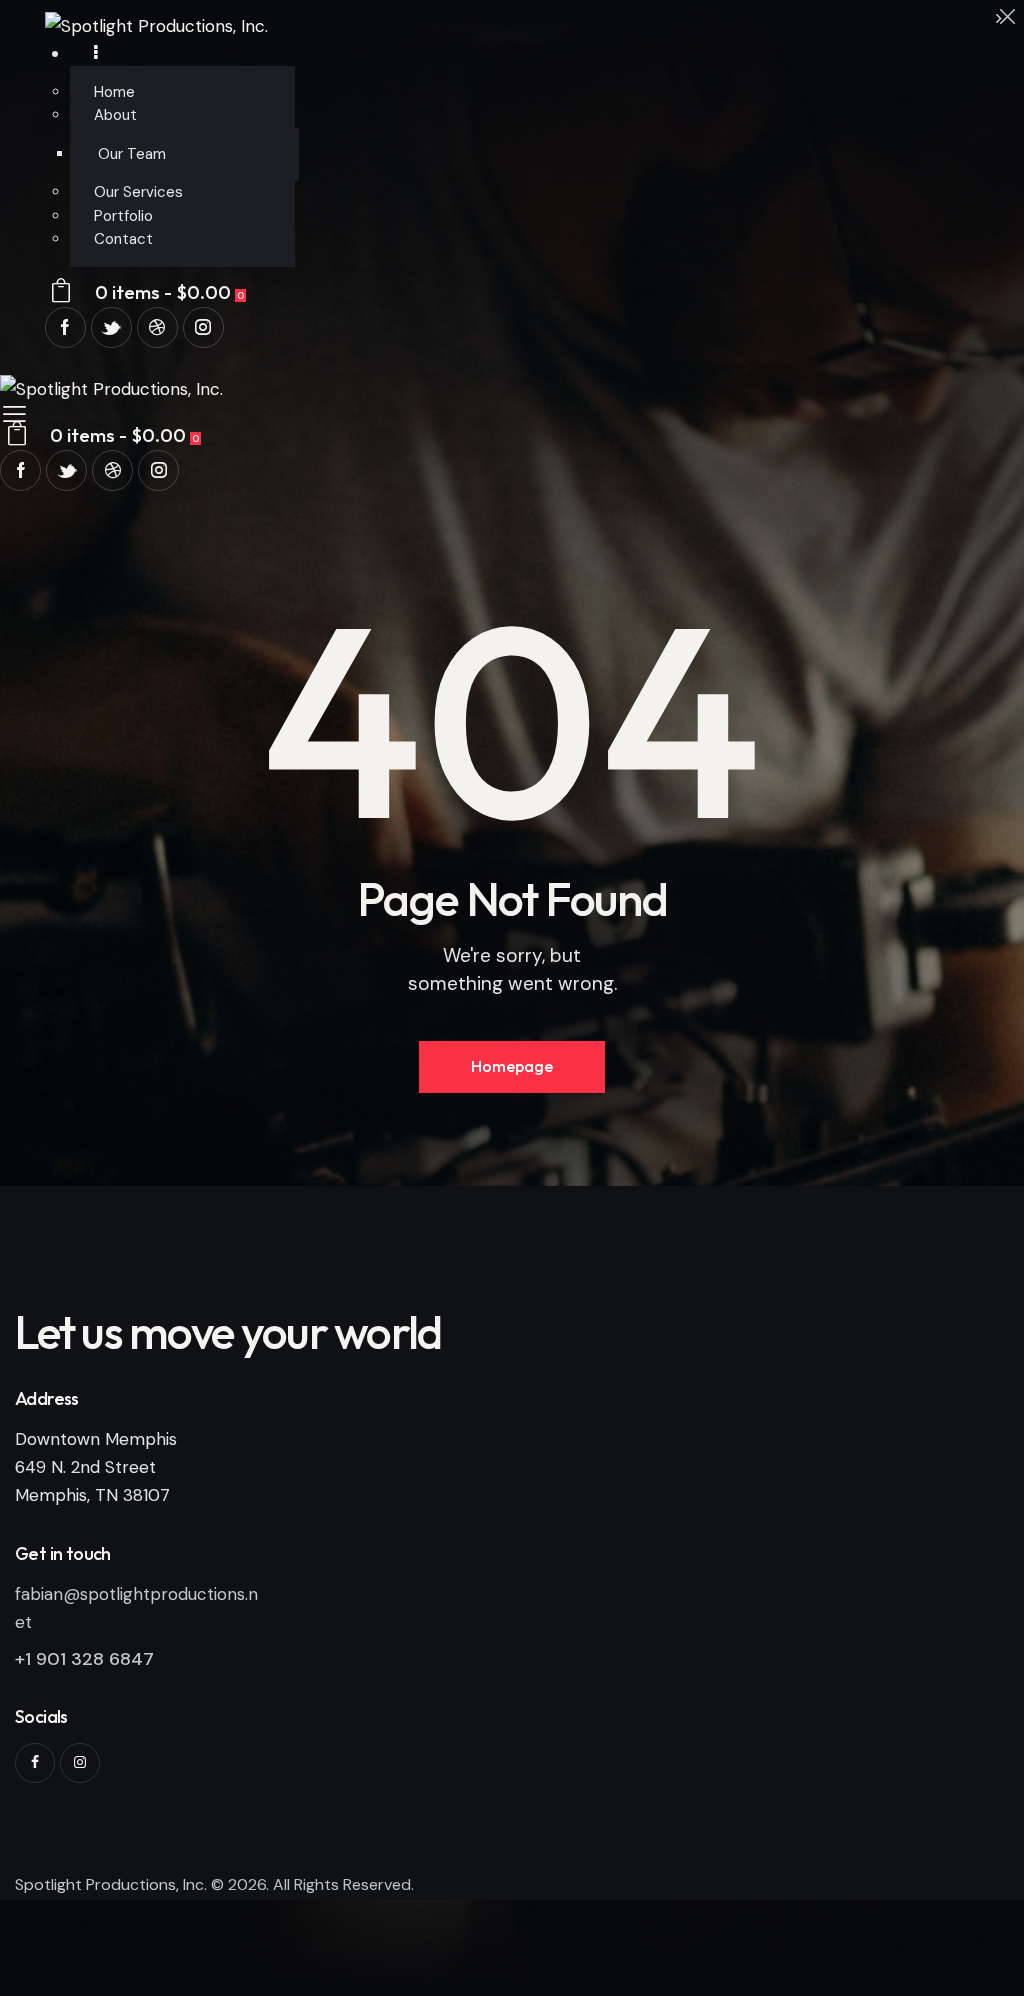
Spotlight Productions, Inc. (111, 1884)
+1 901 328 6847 (84, 1659)
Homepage (512, 1066)
